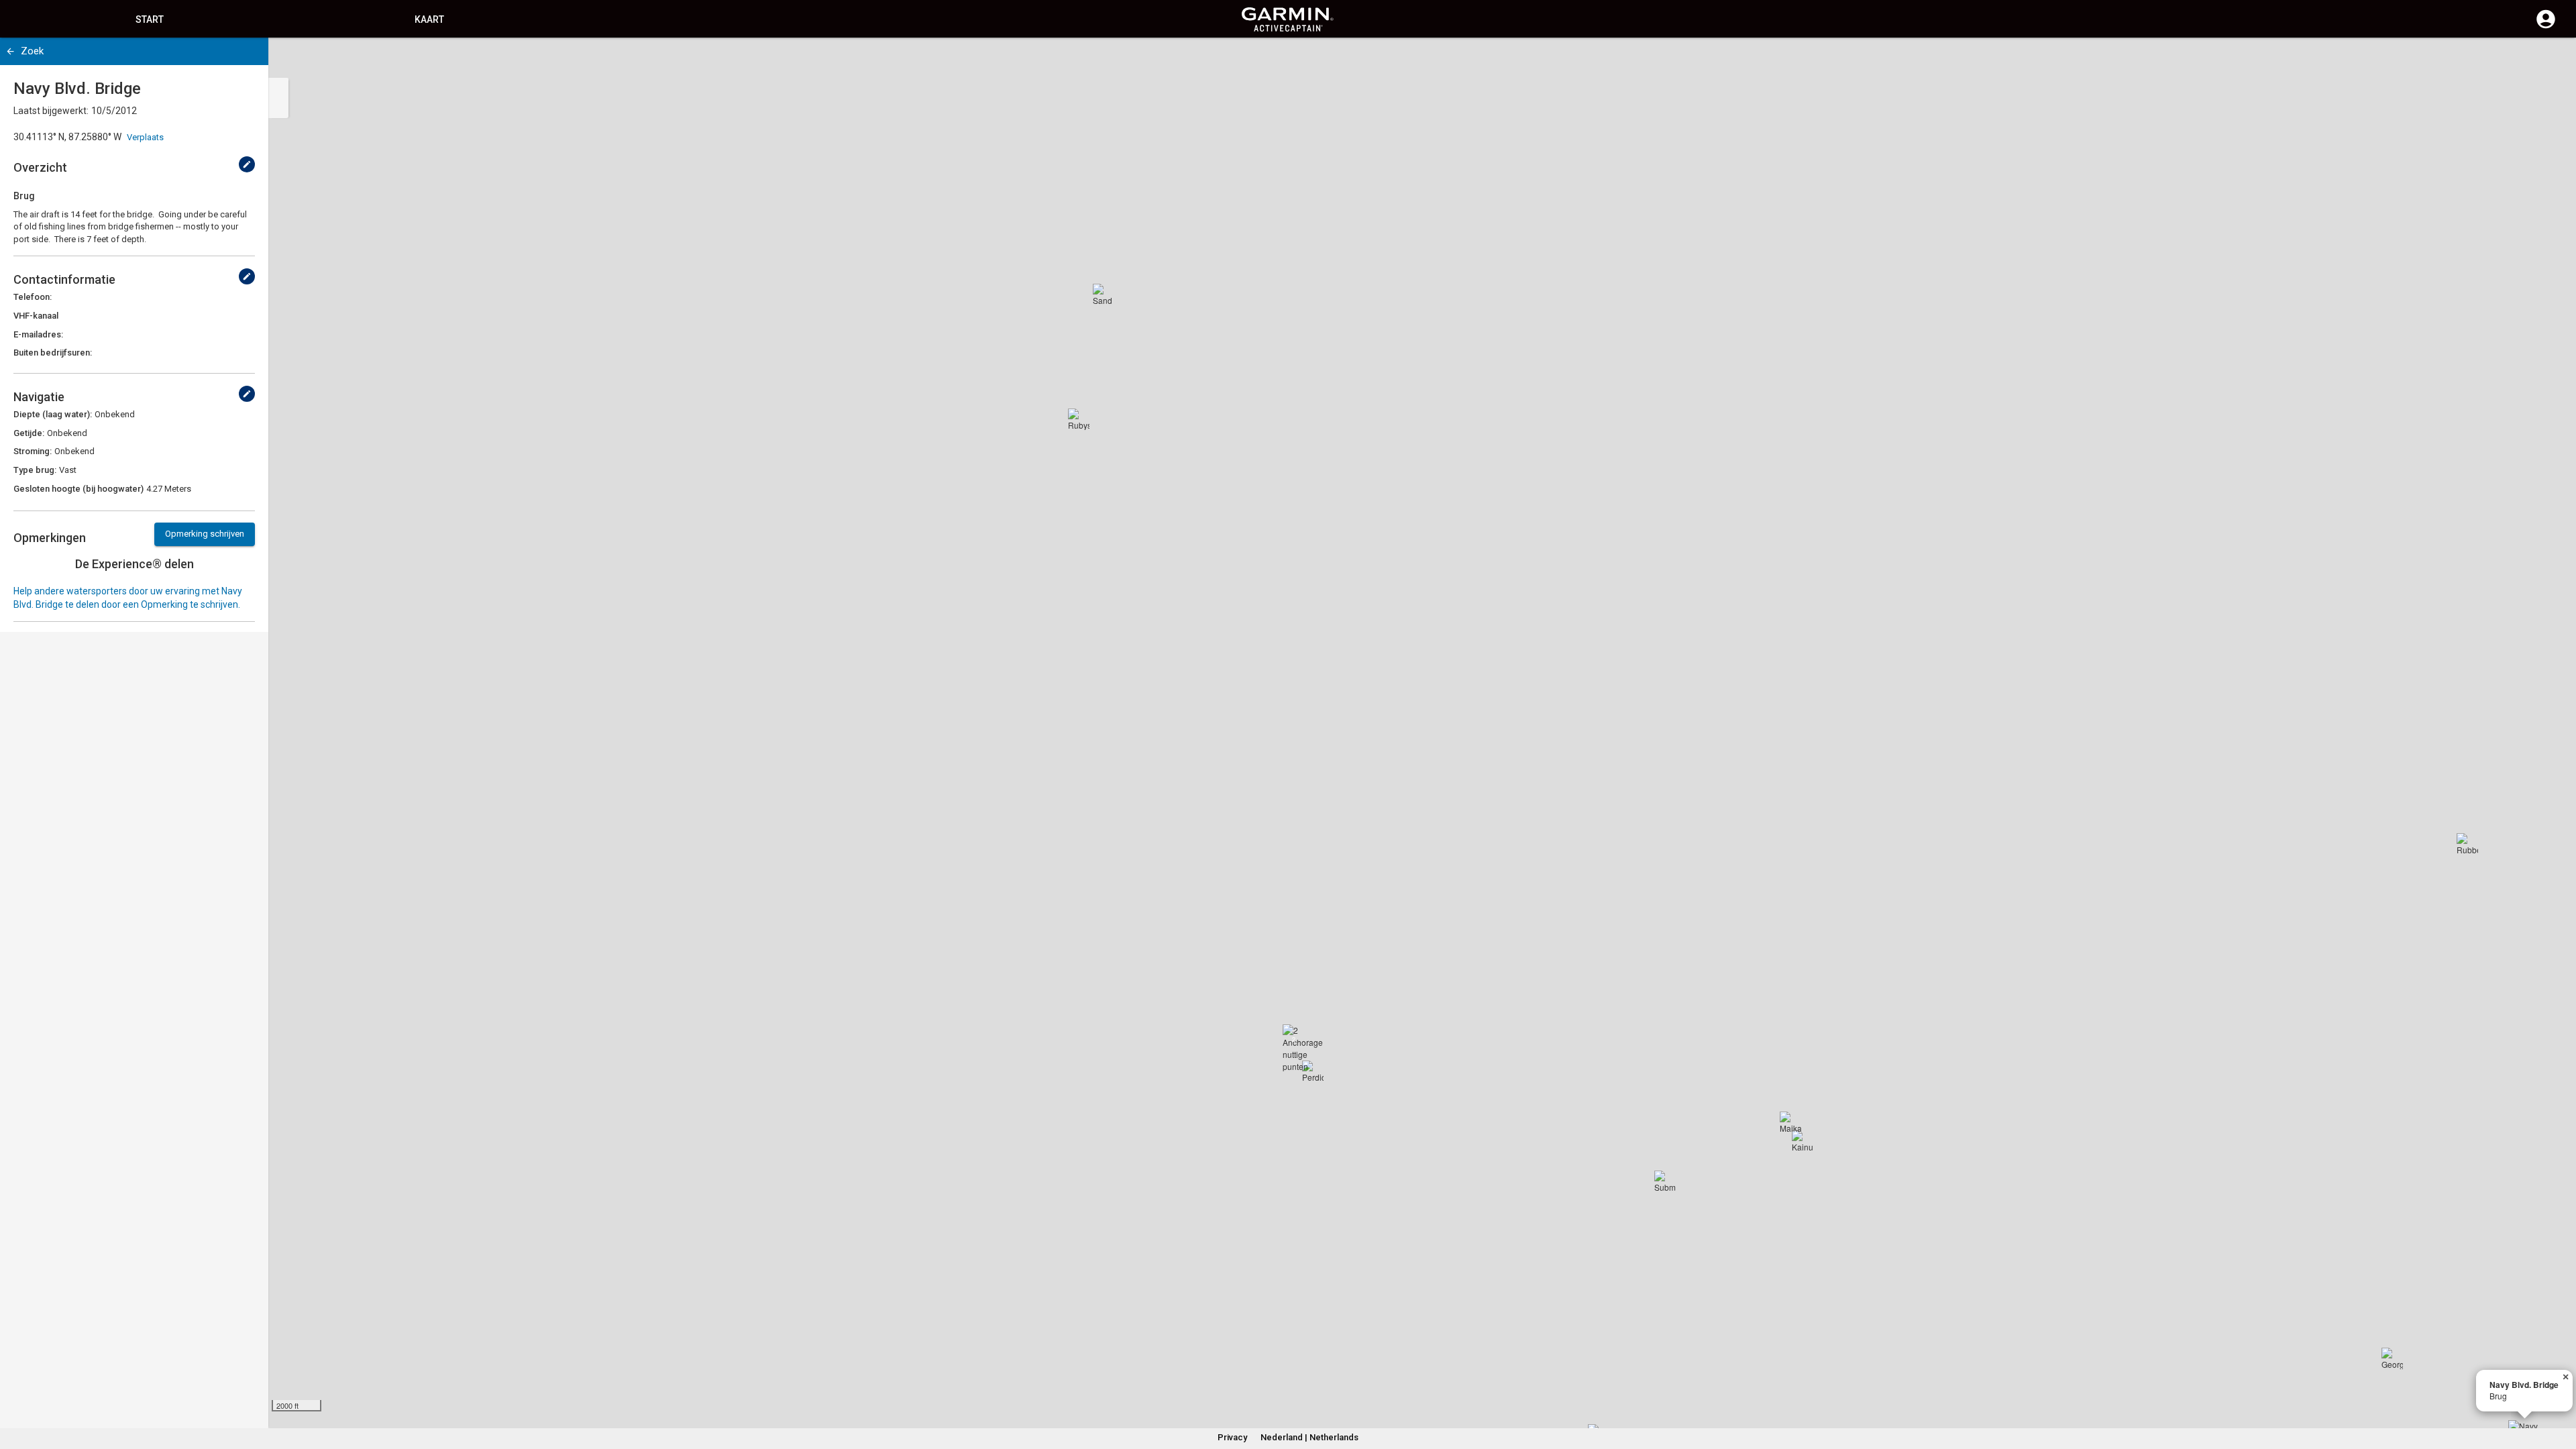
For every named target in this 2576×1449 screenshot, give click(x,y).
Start (150, 19)
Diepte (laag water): (53, 414)
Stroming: (33, 451)
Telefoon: (33, 297)
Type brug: (35, 470)
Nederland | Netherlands (1309, 1437)
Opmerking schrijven (205, 534)
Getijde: (29, 433)
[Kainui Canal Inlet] (1803, 1141)
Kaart (429, 19)
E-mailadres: (38, 334)
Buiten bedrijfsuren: (53, 353)
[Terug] (10, 51)
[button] (2559, 1388)
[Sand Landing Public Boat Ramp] (1104, 294)
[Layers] (2553, 60)
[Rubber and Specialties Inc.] (2467, 844)
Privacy (1232, 1437)
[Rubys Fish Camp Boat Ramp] (1079, 419)
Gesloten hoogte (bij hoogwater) (78, 489)
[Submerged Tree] (1665, 1181)
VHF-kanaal (36, 316)
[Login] (2546, 27)
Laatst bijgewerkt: (51, 111)
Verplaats (145, 137)
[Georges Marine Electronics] (2392, 1358)
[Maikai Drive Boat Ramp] (1790, 1122)
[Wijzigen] (247, 164)
